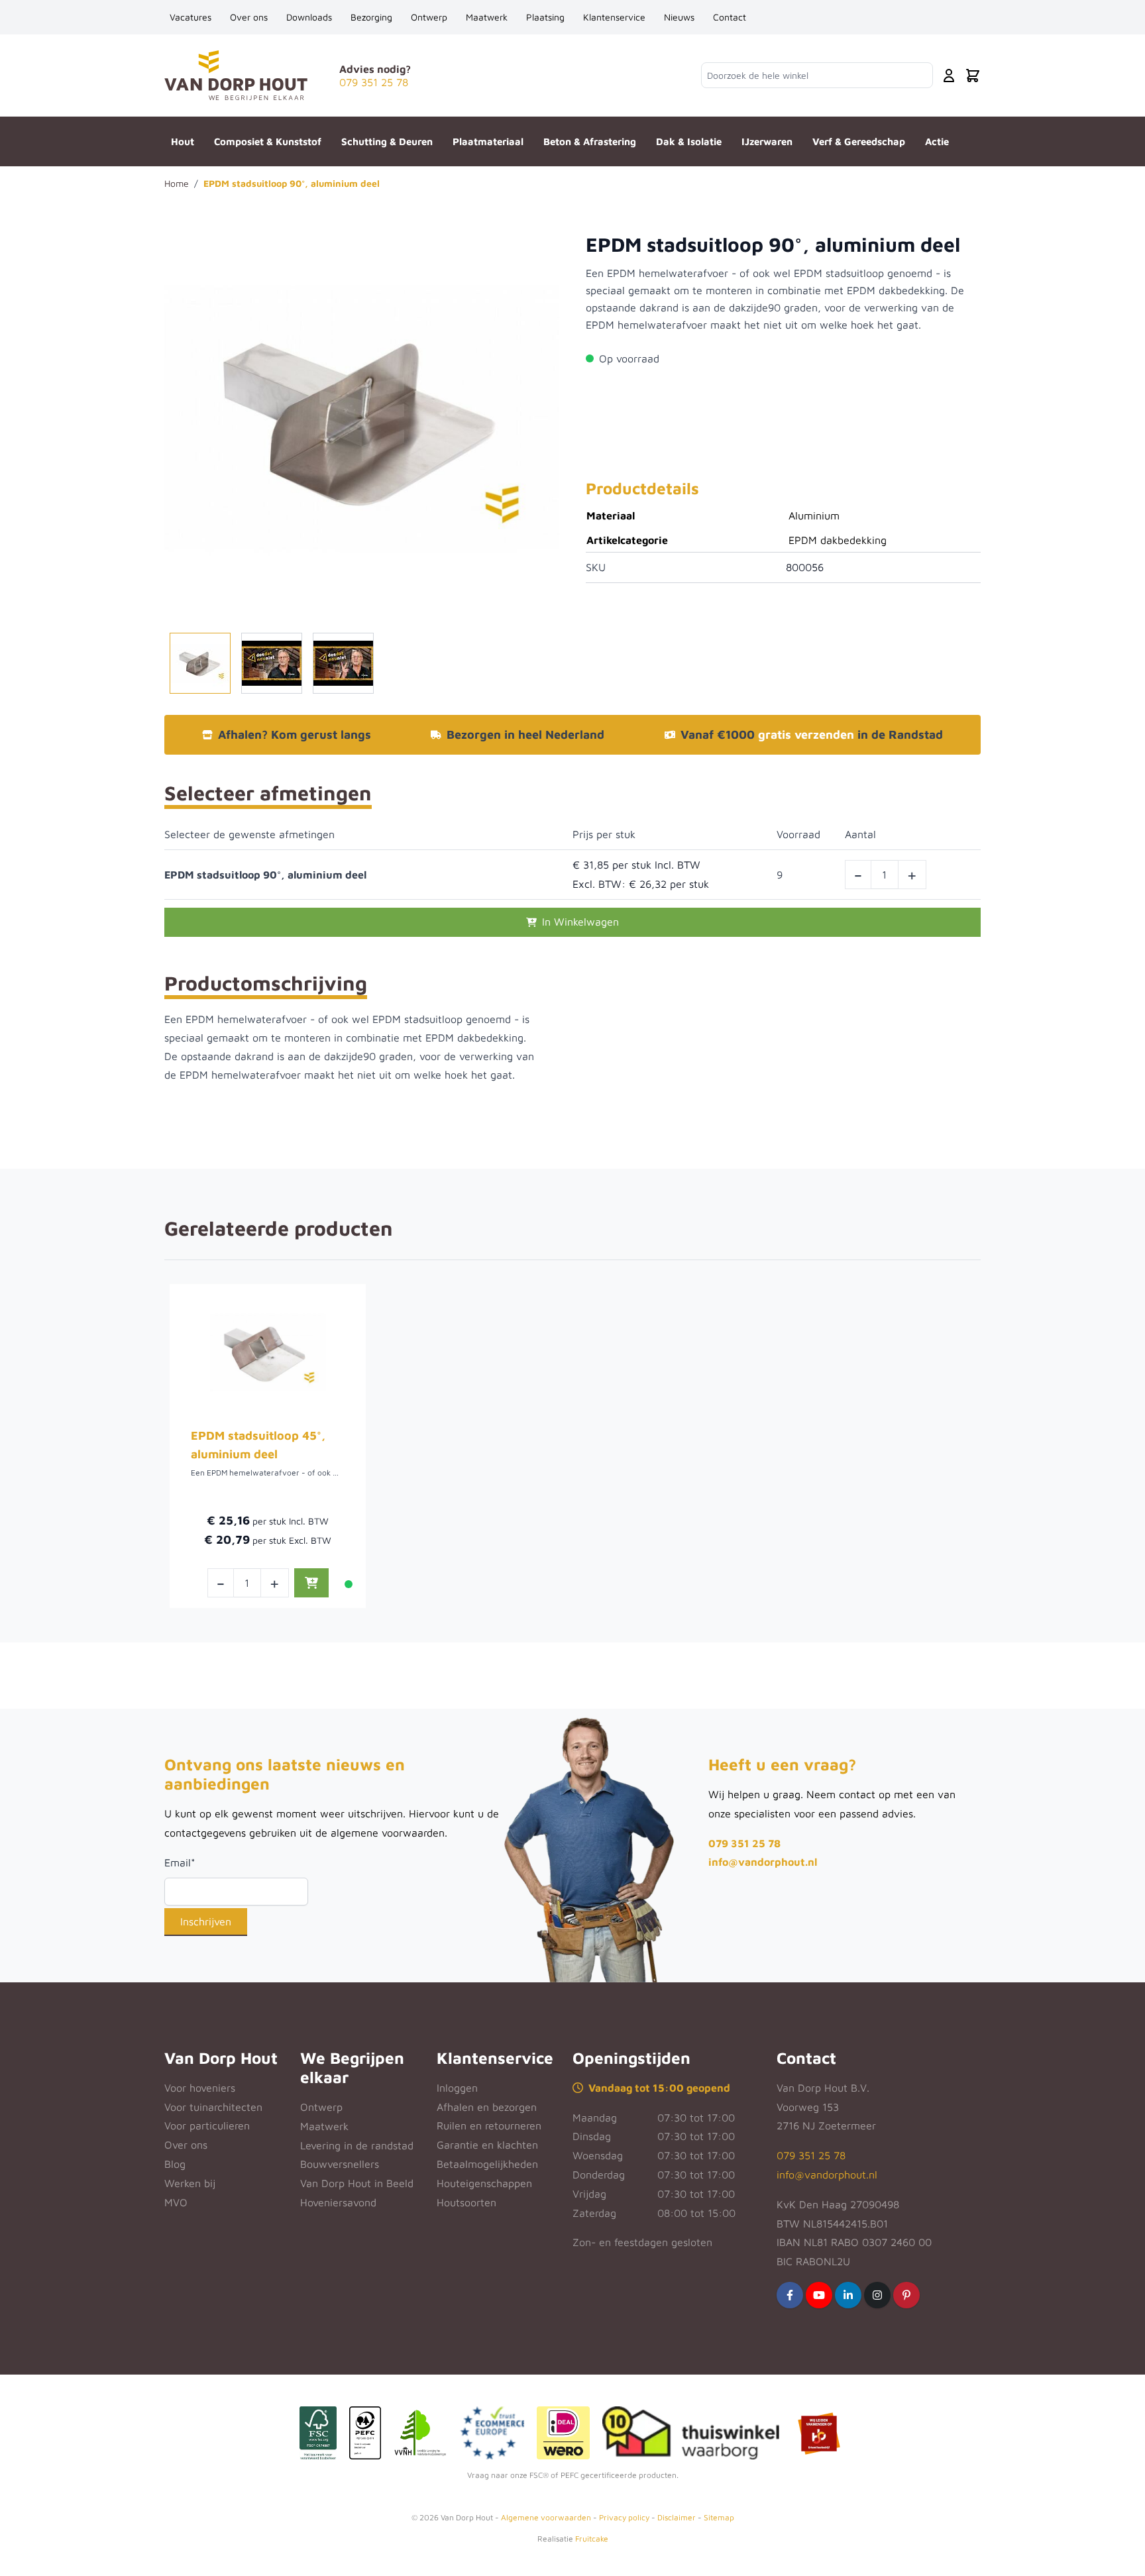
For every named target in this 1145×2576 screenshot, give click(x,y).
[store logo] (236, 75)
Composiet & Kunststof (268, 141)
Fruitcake (592, 2539)
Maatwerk (487, 17)
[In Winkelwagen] (311, 1583)
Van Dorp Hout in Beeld (357, 2183)
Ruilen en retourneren (489, 2125)
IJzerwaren (767, 141)
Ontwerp (429, 17)
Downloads (309, 17)
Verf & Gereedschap (859, 141)
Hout (183, 141)
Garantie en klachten (487, 2145)
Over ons (249, 17)
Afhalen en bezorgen (487, 2107)
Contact (730, 17)
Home (177, 183)
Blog (175, 2164)
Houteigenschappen (484, 2183)
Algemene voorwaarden (546, 2517)
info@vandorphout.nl (763, 1862)
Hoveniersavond (338, 2202)
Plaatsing (545, 17)
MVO (176, 2202)
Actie (937, 141)
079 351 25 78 (744, 1843)
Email (180, 1862)
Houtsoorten (466, 2202)
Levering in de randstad (357, 2145)
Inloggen (457, 2088)
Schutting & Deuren (387, 141)
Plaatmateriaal (488, 141)
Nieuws (679, 17)
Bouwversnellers (340, 2164)
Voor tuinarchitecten (213, 2107)
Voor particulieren (207, 2125)
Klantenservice (614, 17)
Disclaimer (677, 2517)
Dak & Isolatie (689, 141)
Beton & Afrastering (590, 141)
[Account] (949, 76)
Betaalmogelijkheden (487, 2164)
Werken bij (190, 2183)
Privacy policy (624, 2517)
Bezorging (371, 17)
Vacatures (191, 17)
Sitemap (719, 2517)
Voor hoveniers (200, 2088)
